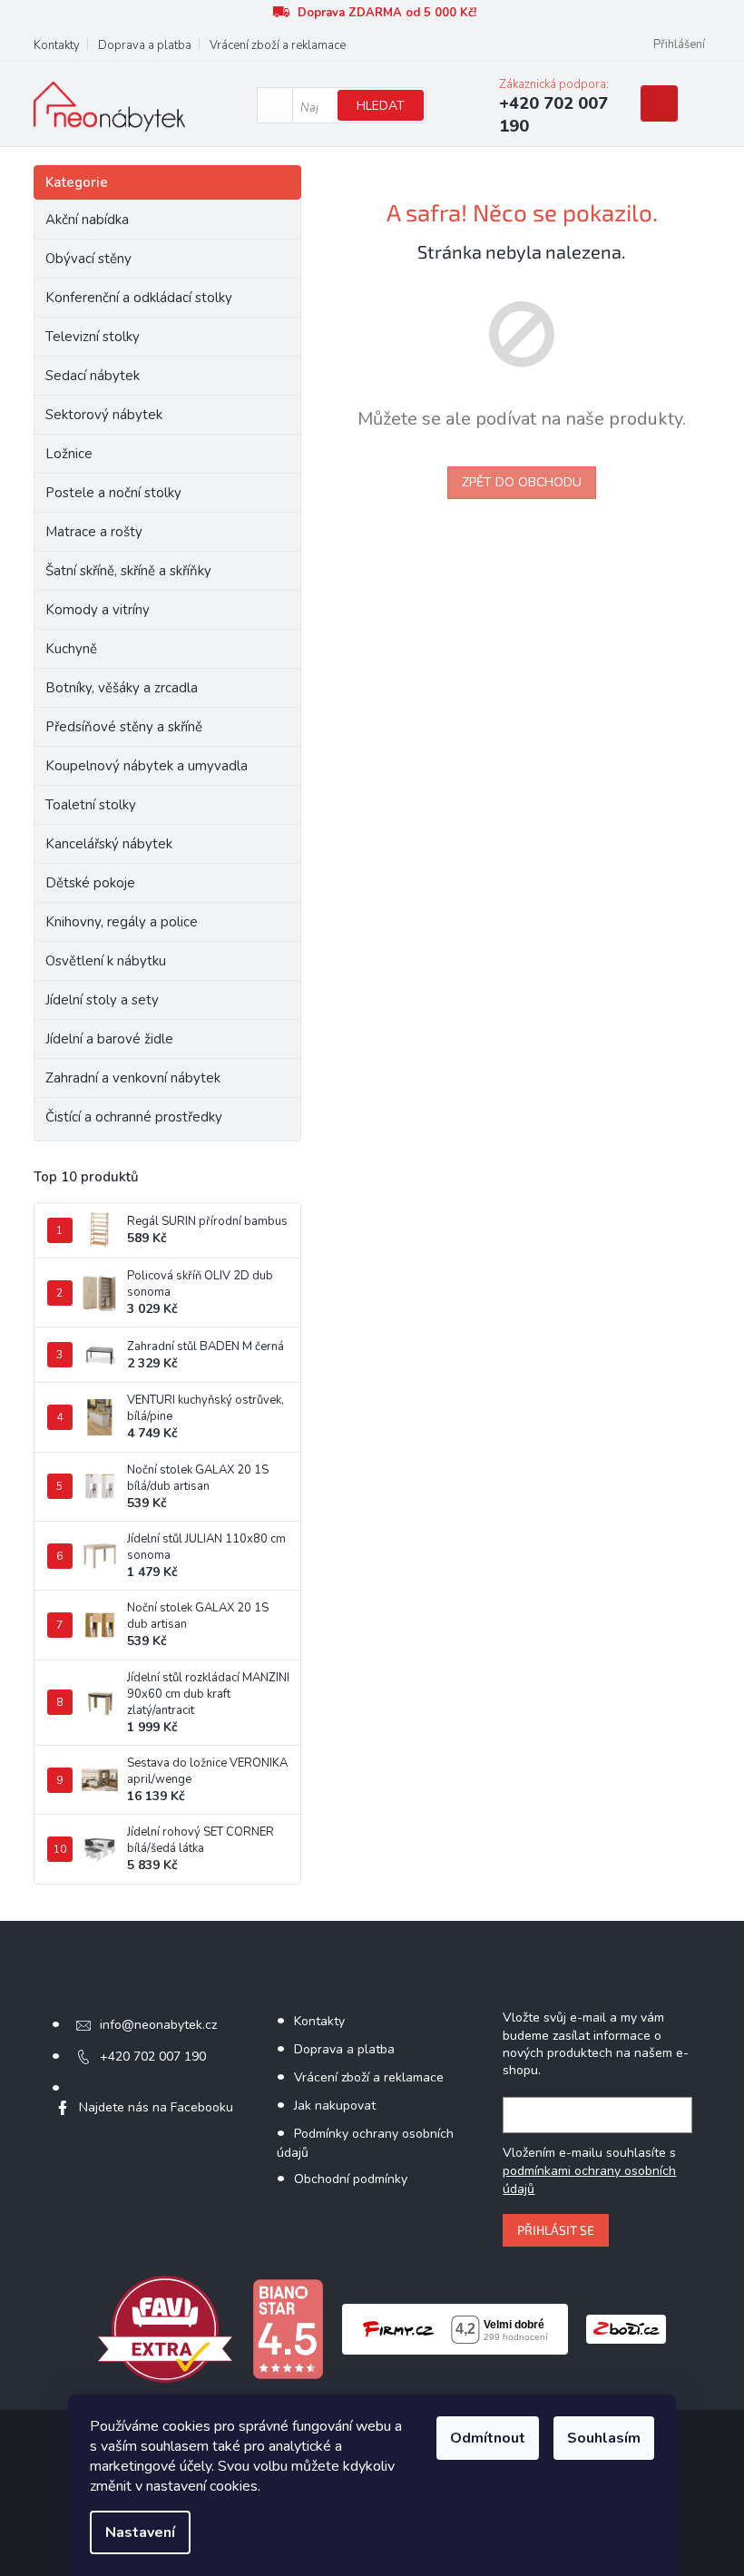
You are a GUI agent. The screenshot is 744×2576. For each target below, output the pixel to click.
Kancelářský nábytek (109, 844)
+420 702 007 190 (153, 2057)
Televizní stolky (93, 337)
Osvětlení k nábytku (106, 961)
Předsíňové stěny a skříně (124, 727)
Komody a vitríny (98, 610)
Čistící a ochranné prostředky (134, 1117)
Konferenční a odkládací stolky (139, 298)
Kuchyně (71, 649)
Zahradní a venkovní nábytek (133, 1078)
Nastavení (140, 2532)
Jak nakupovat (335, 2106)
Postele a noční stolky (113, 493)
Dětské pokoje (90, 883)
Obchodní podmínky (351, 2179)
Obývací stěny (88, 259)
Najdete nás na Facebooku (156, 2107)
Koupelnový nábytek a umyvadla (147, 766)
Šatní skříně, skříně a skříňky (128, 571)
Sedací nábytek (93, 376)
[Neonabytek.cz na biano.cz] (288, 2328)
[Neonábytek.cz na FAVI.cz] (165, 2328)
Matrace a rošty (94, 532)
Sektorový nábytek (104, 415)
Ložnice (69, 454)
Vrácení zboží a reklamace (278, 45)
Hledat (381, 106)
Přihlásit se (556, 2230)
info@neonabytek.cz (158, 2025)
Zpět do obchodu (522, 482)
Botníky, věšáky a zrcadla (122, 688)
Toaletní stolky (91, 805)
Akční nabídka (87, 220)
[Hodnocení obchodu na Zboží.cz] (626, 2328)
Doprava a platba (145, 45)
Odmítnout (488, 2438)
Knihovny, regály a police (122, 922)
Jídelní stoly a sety (102, 1000)
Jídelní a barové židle (109, 1039)
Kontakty (57, 45)
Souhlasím (604, 2438)
